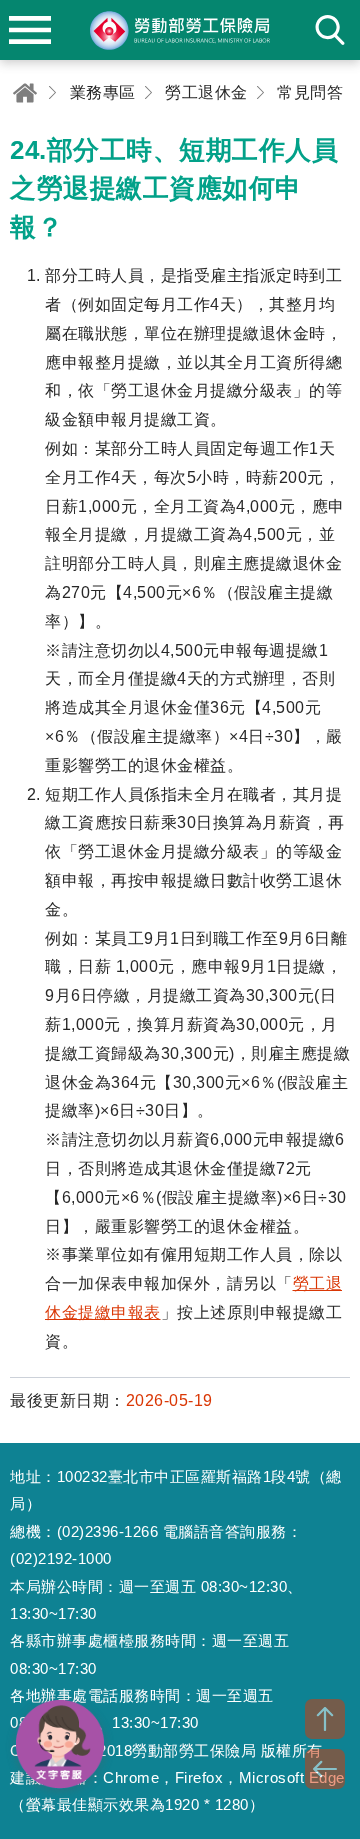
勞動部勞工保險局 (180, 30)
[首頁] (25, 92)
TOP (325, 1719)
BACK (325, 1769)
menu (30, 30)
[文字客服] (60, 1744)
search (330, 30)
